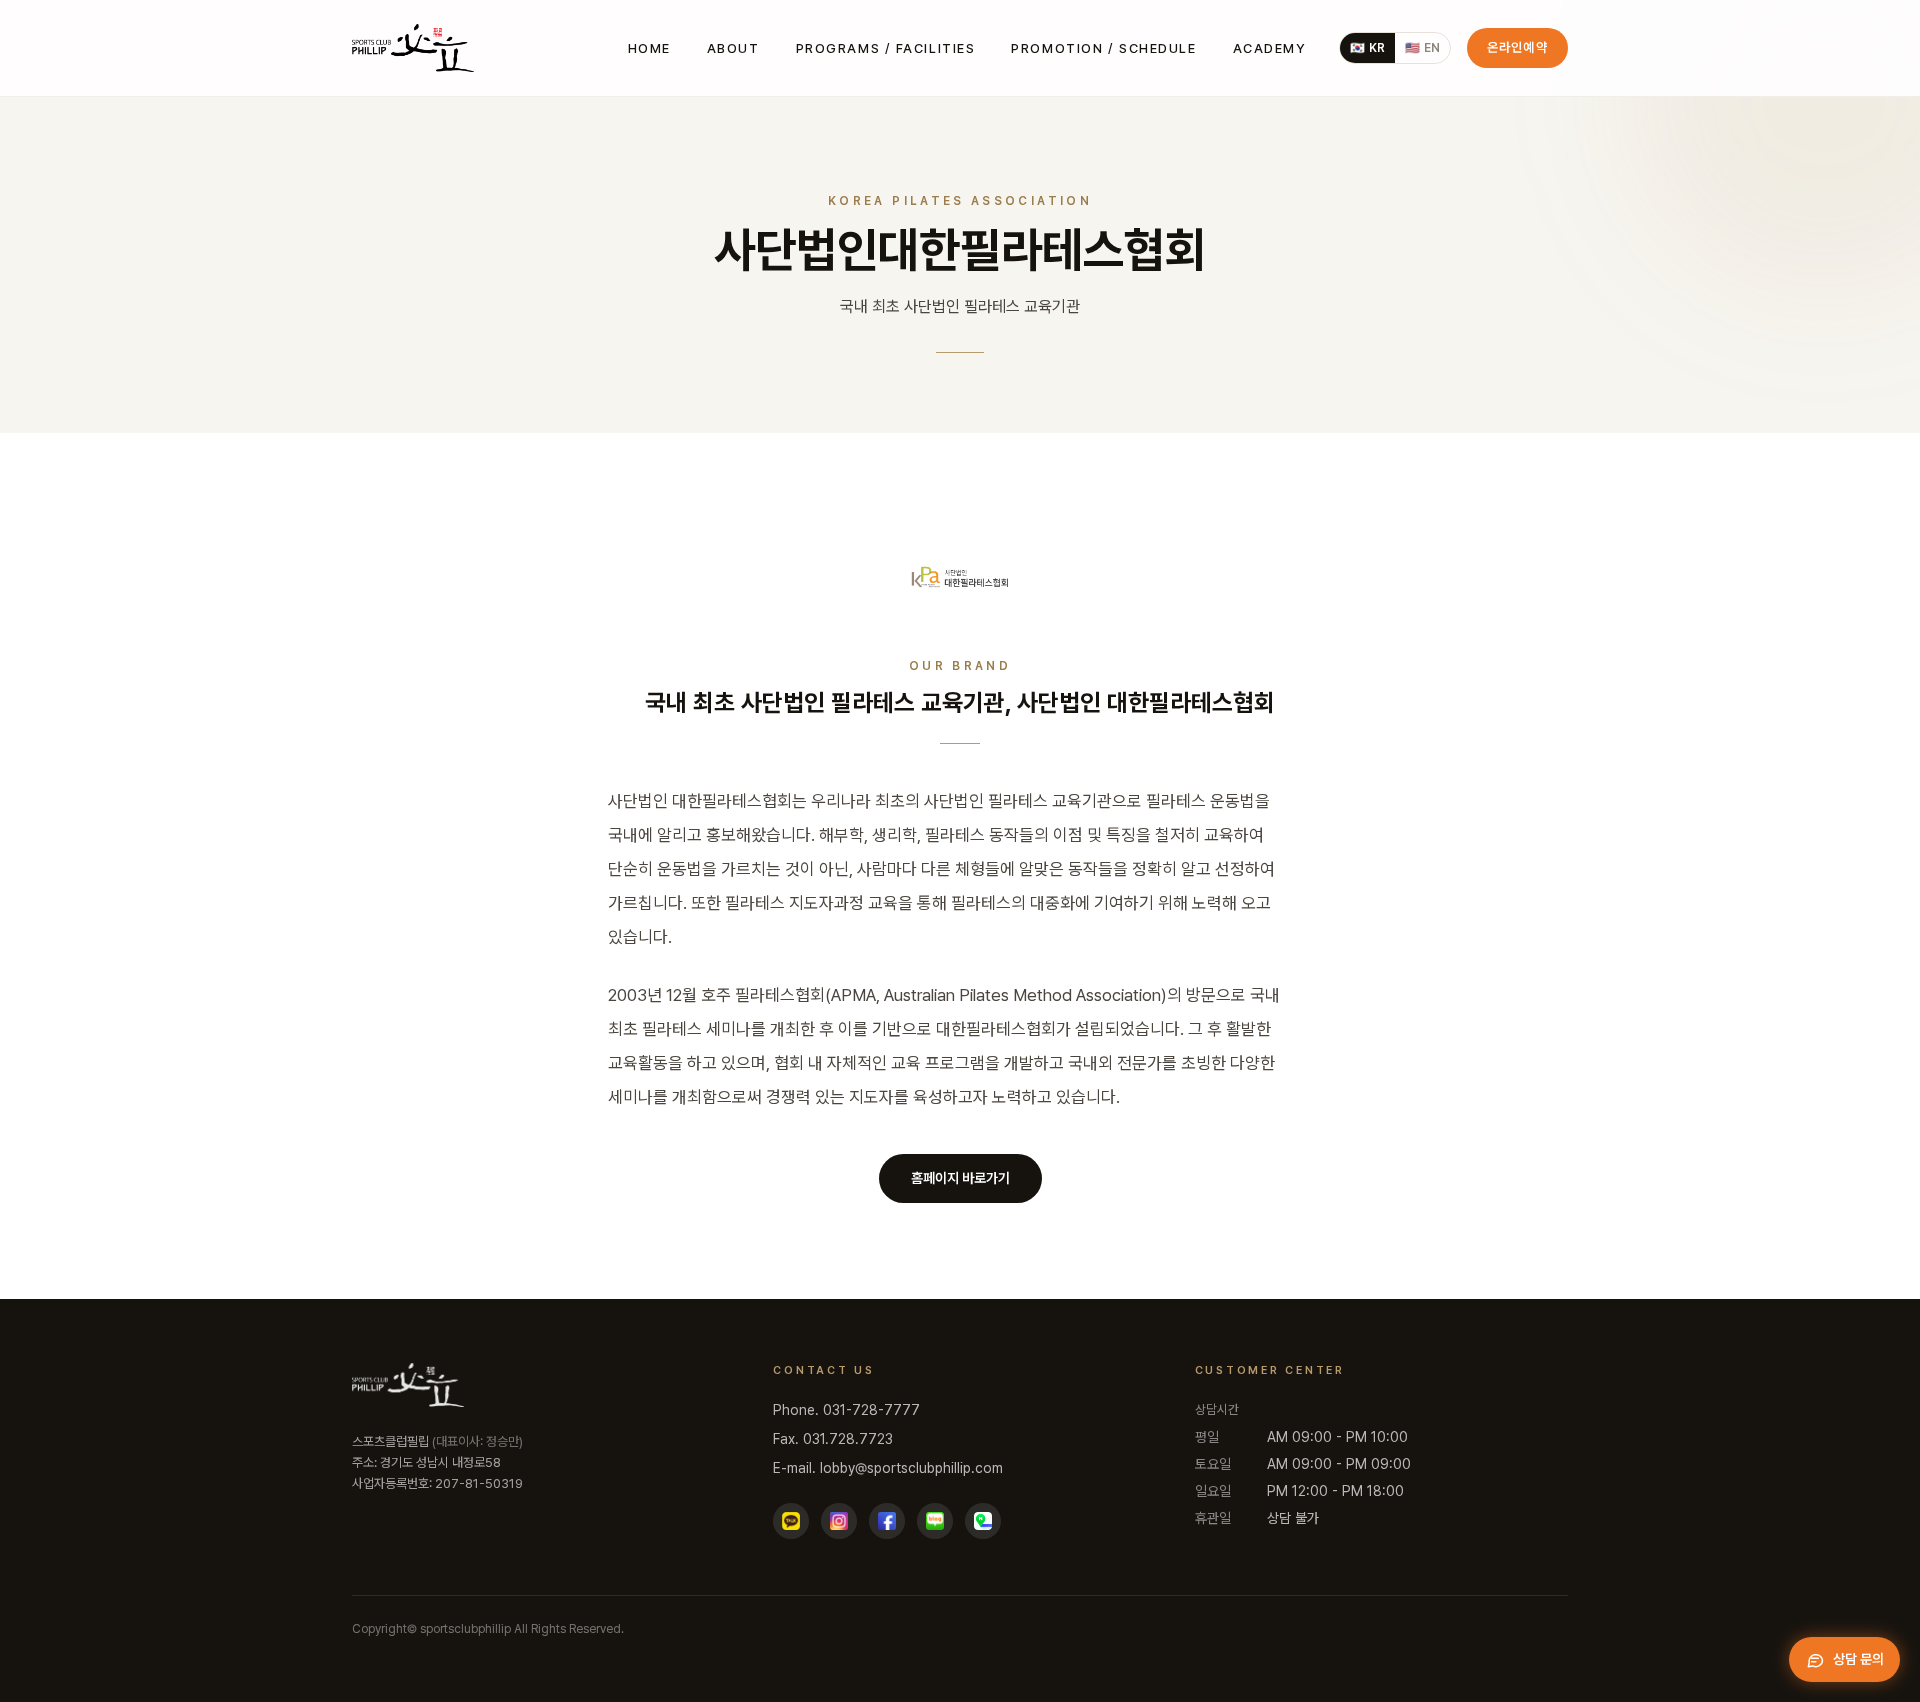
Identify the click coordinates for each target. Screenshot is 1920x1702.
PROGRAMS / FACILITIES (886, 48)
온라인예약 (1518, 47)
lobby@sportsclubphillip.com (911, 1468)
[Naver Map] (983, 1521)
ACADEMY (1270, 48)
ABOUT (733, 48)
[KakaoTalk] (791, 1521)
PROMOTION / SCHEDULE (1103, 48)
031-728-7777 (871, 1410)
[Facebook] (887, 1521)
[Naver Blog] (935, 1521)
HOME (649, 48)
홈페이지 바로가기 (960, 1178)
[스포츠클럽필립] (413, 48)
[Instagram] (839, 1521)
